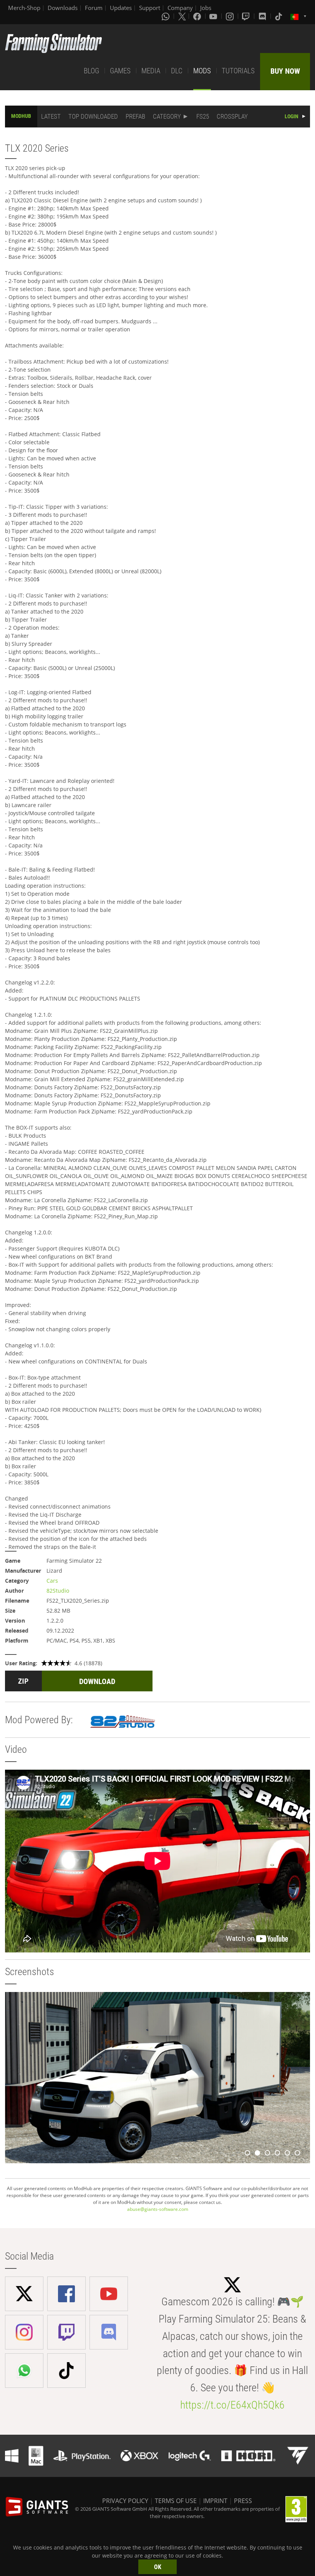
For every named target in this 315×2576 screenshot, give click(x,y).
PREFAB (135, 116)
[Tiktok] (279, 16)
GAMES (120, 71)
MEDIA (151, 71)
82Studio (58, 1591)
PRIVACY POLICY (125, 2501)
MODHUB (21, 116)
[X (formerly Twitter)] (182, 16)
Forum (94, 8)
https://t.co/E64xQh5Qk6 (232, 2405)
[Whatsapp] (166, 16)
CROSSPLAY (232, 116)
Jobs (206, 8)
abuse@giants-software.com (158, 2209)
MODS (202, 71)
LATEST (51, 116)
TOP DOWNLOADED (93, 116)
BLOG (91, 71)
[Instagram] (230, 16)
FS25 (203, 116)
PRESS (243, 2501)
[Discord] (263, 16)
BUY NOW (285, 71)
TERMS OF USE (176, 2501)
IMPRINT (215, 2501)
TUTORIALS (238, 71)
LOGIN (292, 116)
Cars (52, 1581)
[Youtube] (214, 16)
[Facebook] (198, 16)
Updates (121, 8)
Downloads (63, 8)
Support (150, 8)
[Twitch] (247, 16)
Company (180, 8)
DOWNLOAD (97, 1681)
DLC (177, 71)
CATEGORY (167, 116)
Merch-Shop (24, 8)
